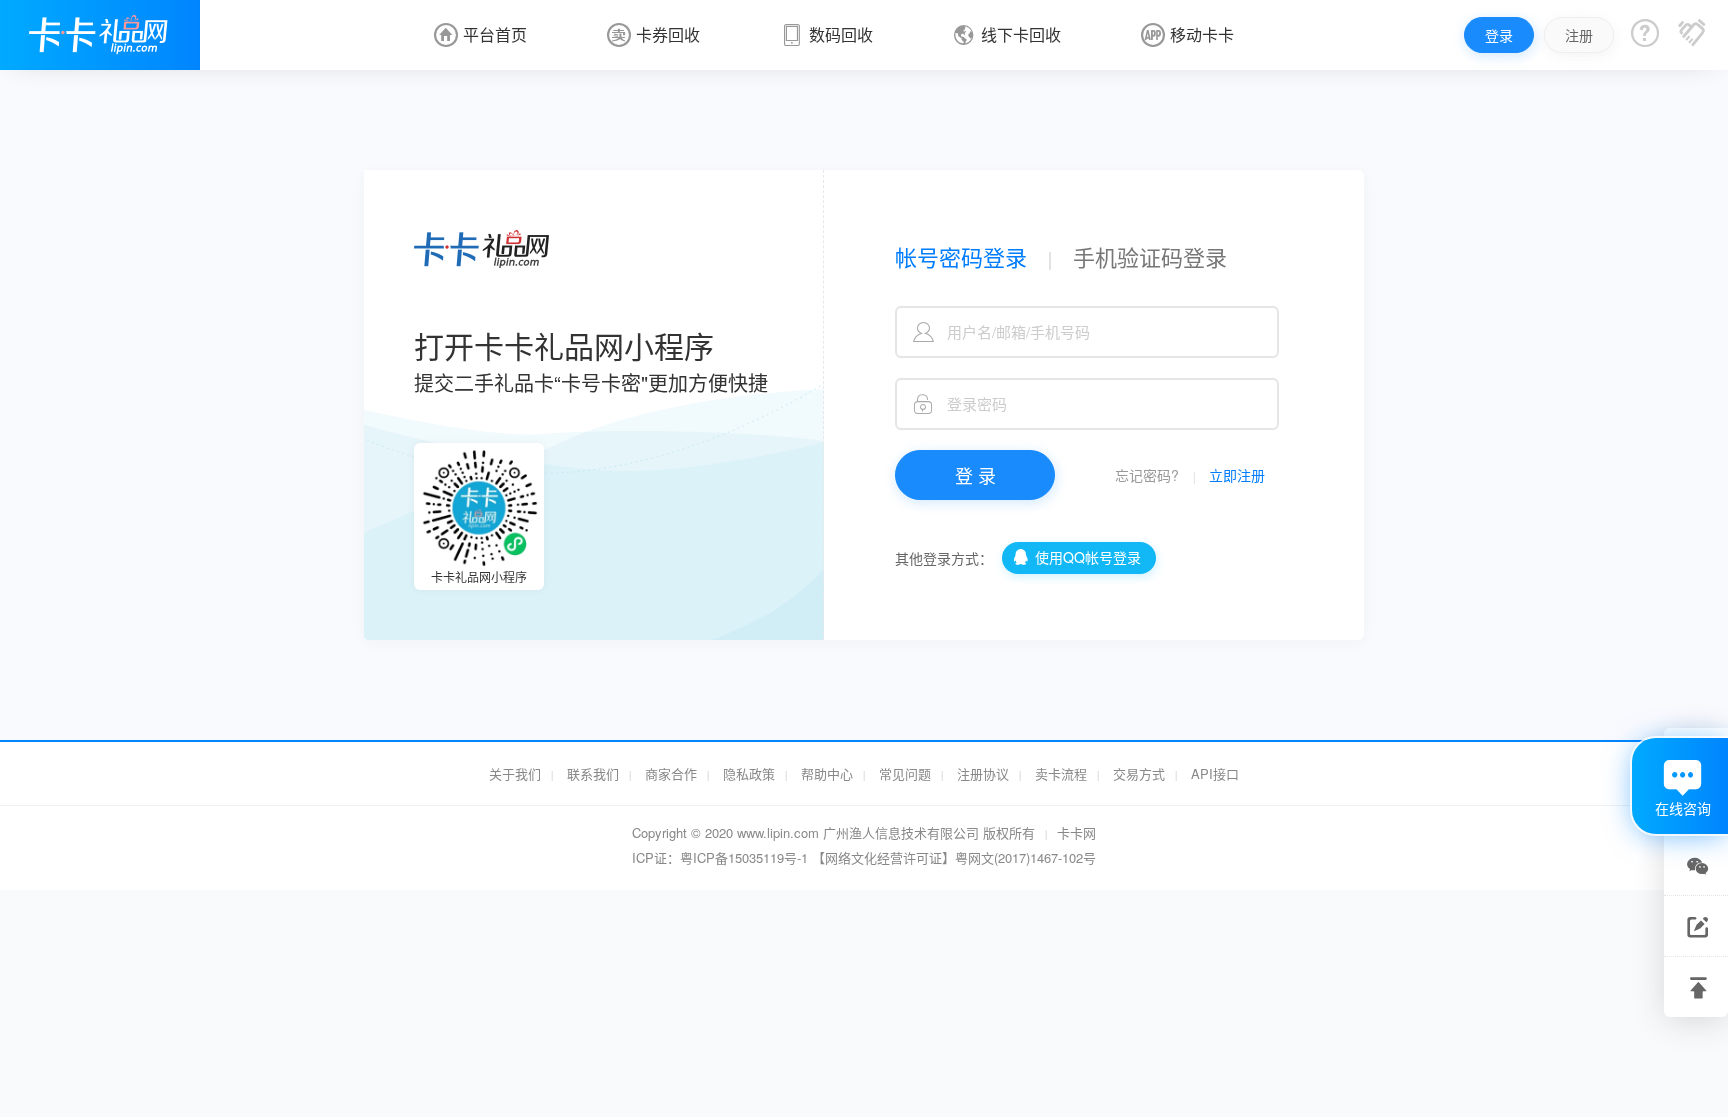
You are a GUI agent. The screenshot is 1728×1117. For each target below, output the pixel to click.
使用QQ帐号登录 (1076, 557)
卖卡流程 (1061, 773)
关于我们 (515, 773)
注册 (1579, 35)
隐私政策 (749, 773)
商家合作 (671, 773)
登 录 (975, 475)
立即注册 (1237, 475)
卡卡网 (1076, 832)
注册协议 (983, 773)
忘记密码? (1147, 475)
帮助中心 (827, 773)
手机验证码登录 (1150, 256)
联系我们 (593, 773)
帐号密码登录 (961, 256)
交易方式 (1139, 773)
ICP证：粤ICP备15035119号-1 (720, 857)
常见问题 (905, 773)
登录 (1499, 35)
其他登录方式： (946, 558)
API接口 (1215, 773)
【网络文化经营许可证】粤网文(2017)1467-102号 (954, 857)
